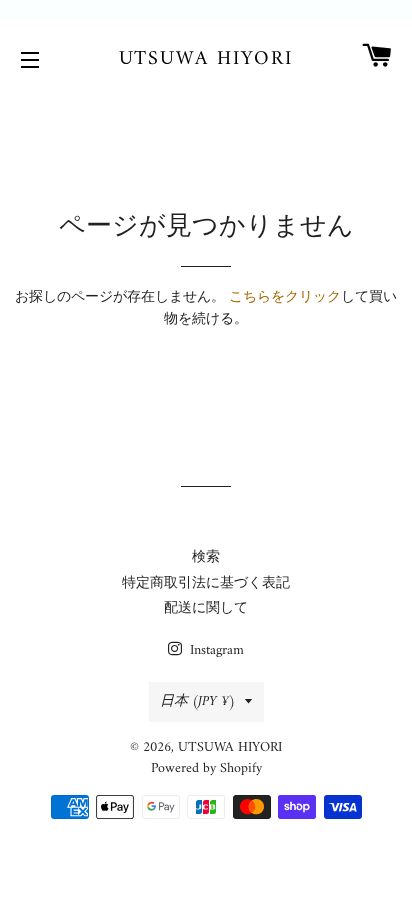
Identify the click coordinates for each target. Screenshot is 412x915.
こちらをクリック (285, 297)
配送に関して (206, 608)
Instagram (215, 650)
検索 (206, 557)
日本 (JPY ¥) (197, 701)
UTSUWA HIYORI (206, 60)
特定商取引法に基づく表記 (206, 583)
